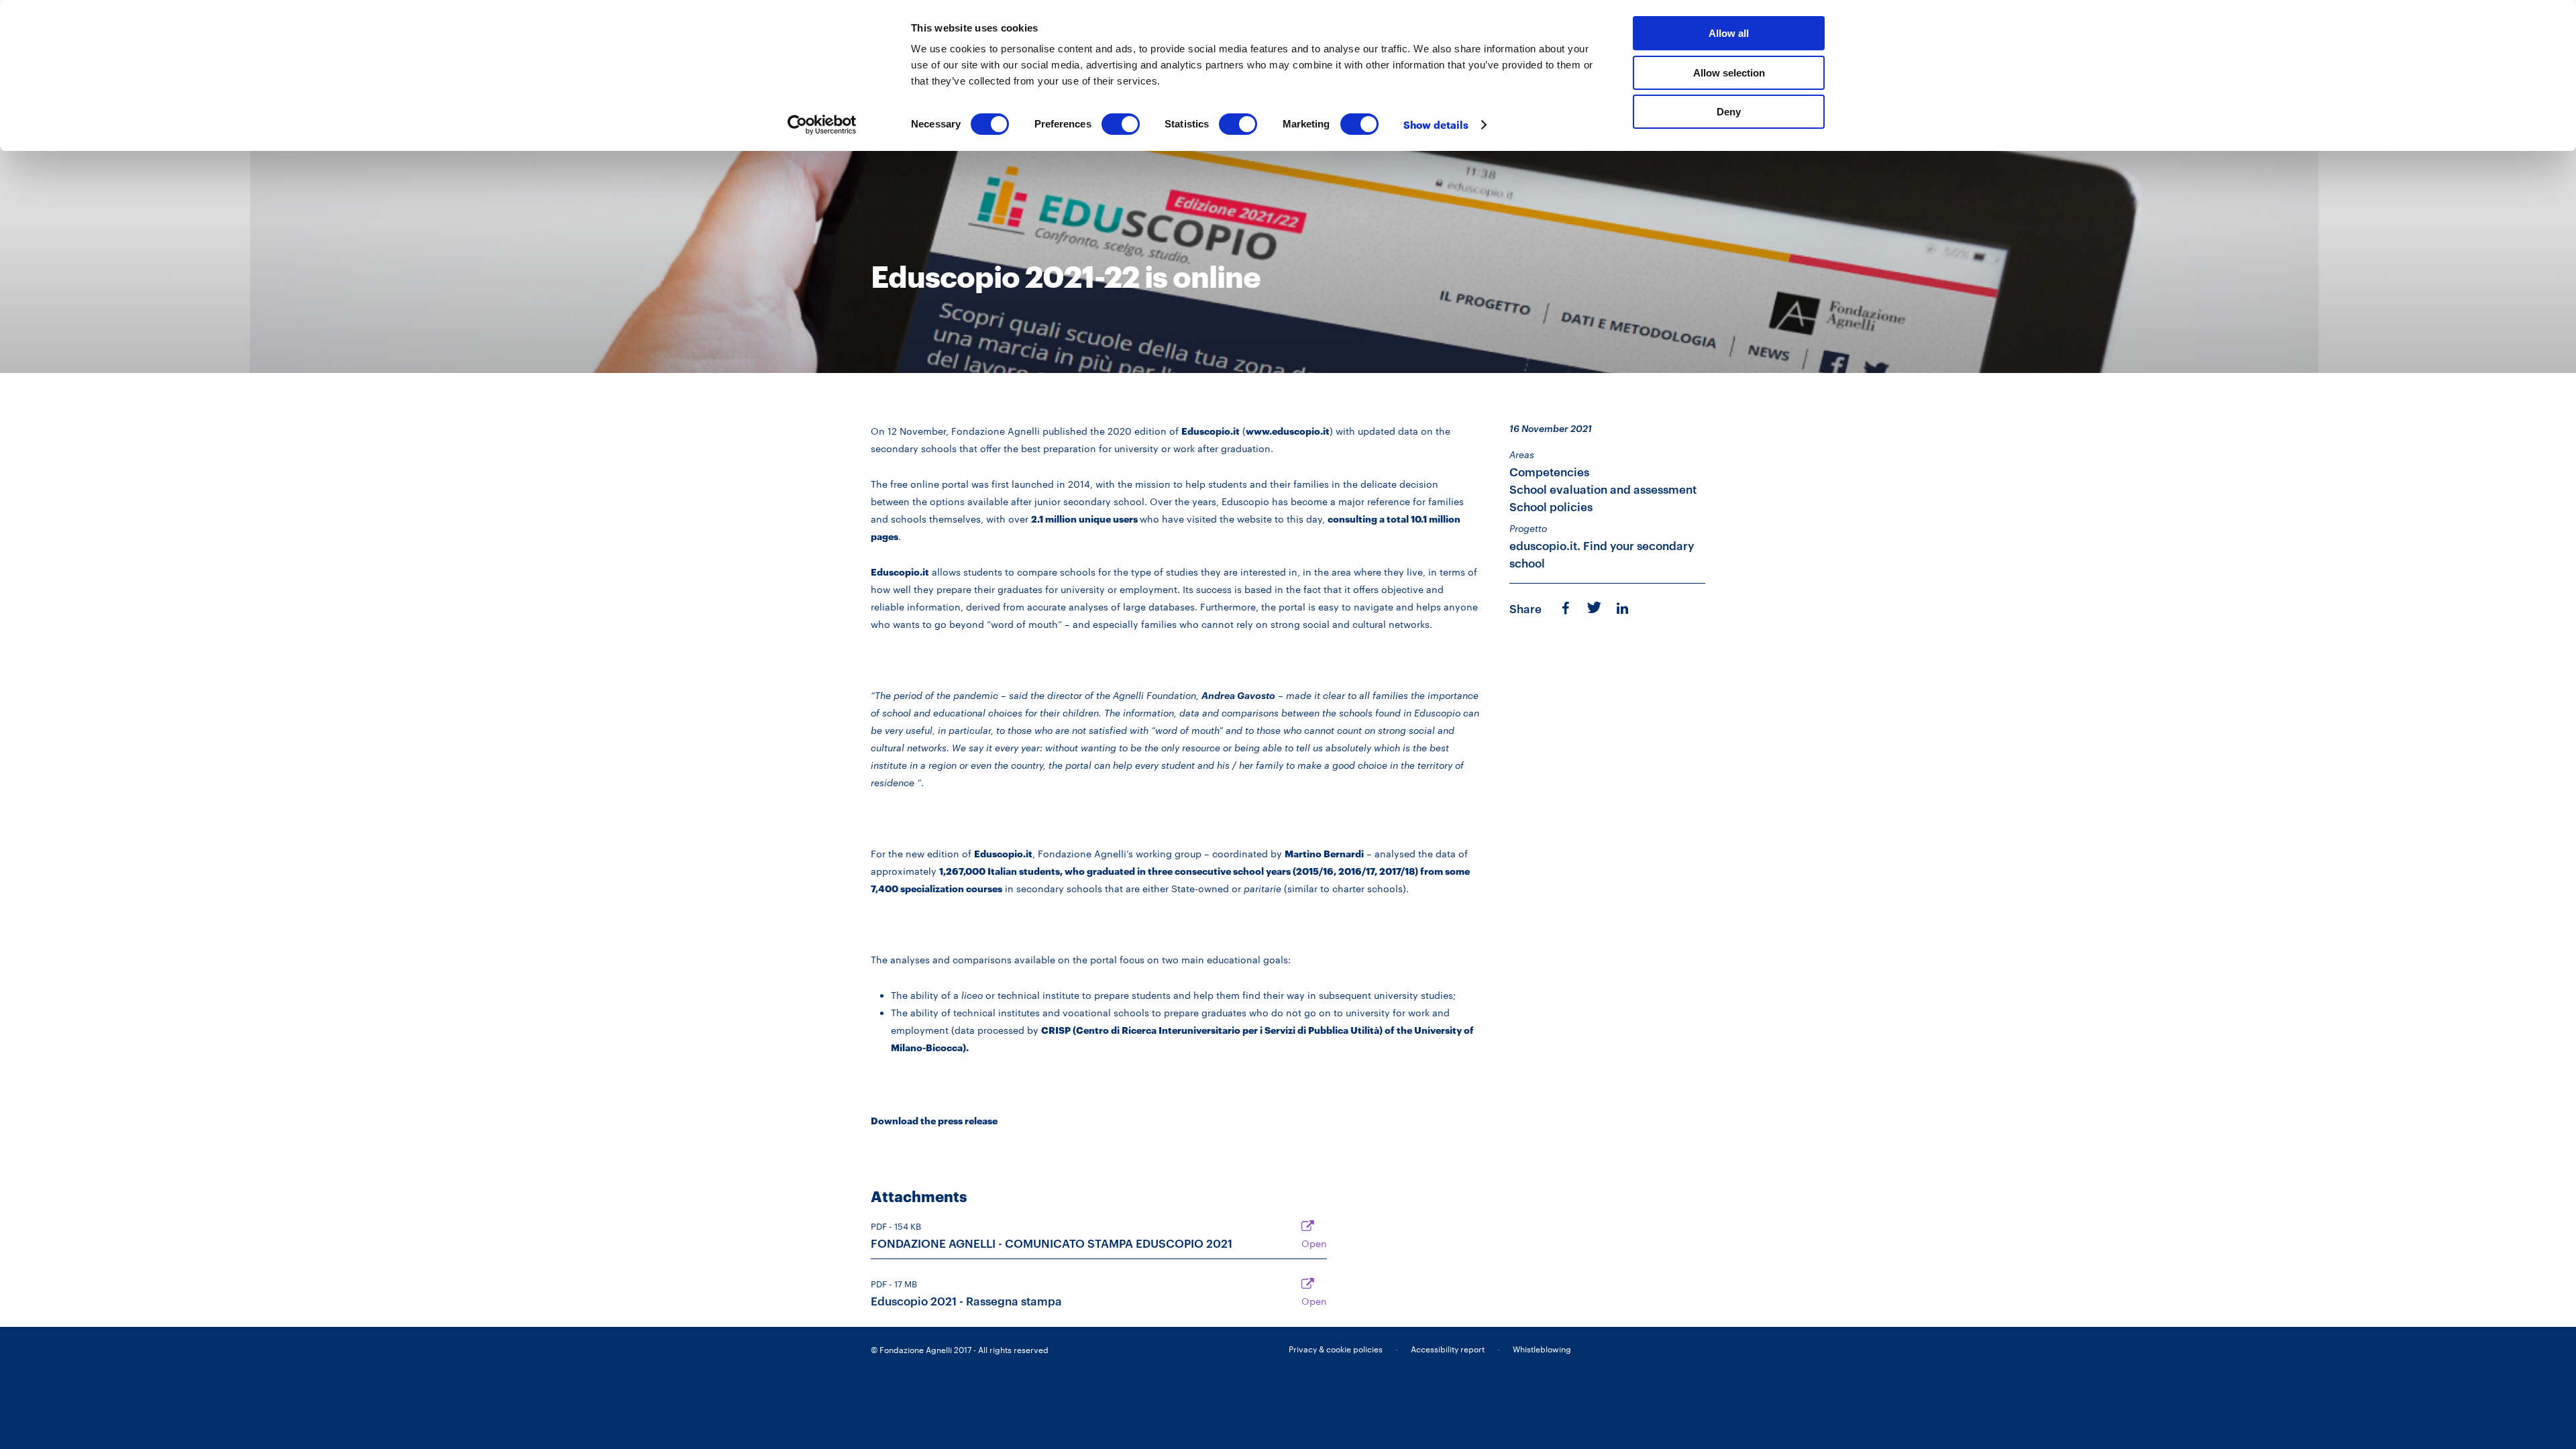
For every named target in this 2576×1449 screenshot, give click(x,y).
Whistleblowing (1542, 1349)
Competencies (1549, 472)
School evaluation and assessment (1603, 489)
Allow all (1729, 33)
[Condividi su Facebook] (1565, 608)
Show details (1436, 125)
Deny (1729, 112)
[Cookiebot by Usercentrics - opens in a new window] (822, 125)
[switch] (1121, 124)
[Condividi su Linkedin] (1624, 608)
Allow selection (1729, 73)
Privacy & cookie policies (1336, 1349)
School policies (1551, 507)
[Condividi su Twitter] (1593, 606)
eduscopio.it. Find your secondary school (1602, 554)
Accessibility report (1448, 1349)
